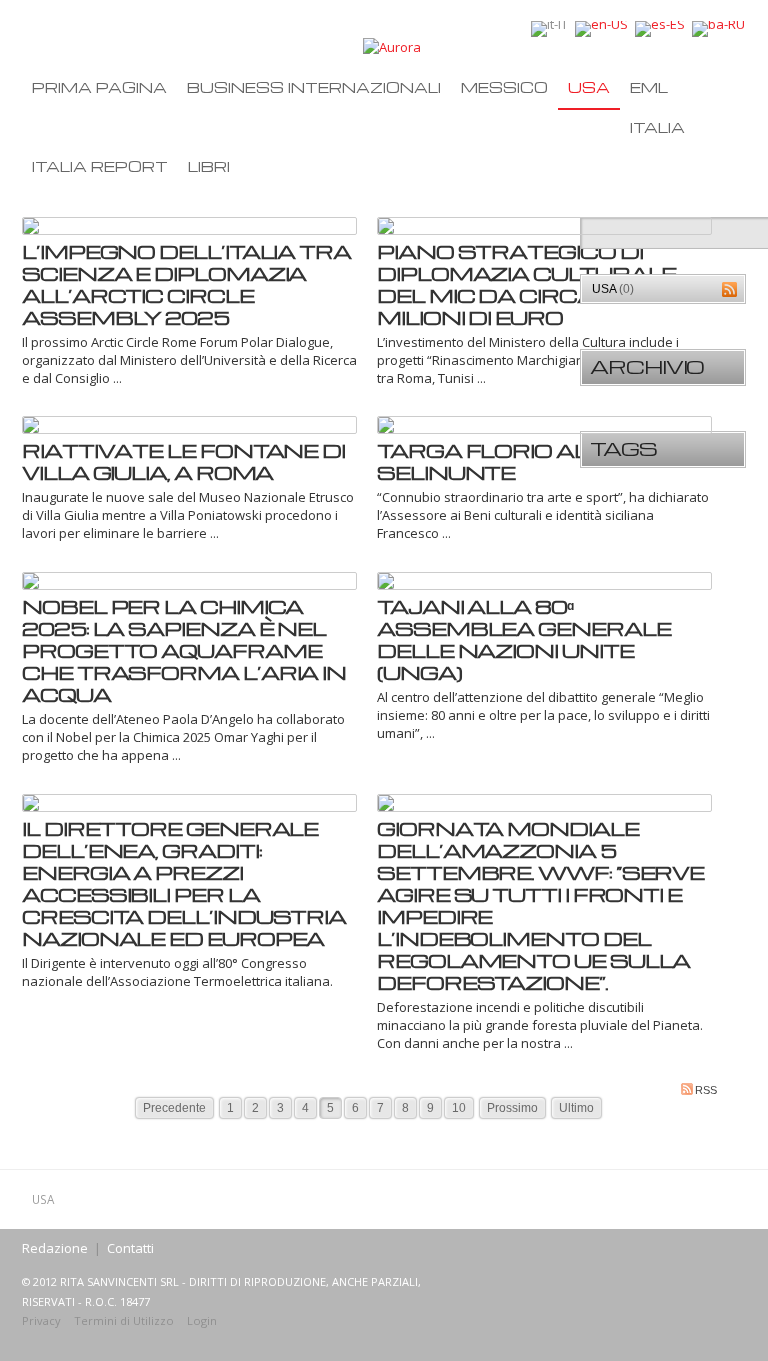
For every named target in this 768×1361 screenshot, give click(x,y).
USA (589, 87)
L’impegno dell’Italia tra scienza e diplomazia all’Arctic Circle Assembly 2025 (186, 284)
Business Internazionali (314, 87)
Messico (504, 87)
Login (202, 1320)
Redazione (55, 1248)
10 (459, 1108)
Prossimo (512, 1108)
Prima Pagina (99, 87)
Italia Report (100, 166)
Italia (657, 127)
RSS (706, 1090)
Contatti (130, 1248)
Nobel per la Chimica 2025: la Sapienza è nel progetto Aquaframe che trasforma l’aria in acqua (184, 650)
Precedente (174, 1108)
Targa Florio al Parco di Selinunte (541, 461)
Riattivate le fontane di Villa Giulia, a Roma (183, 461)
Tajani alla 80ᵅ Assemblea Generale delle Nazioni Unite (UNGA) (524, 639)
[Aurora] (392, 46)
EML (649, 87)
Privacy (41, 1320)
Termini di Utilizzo (124, 1320)
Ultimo (576, 1108)
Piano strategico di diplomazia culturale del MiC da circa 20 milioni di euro (526, 284)
